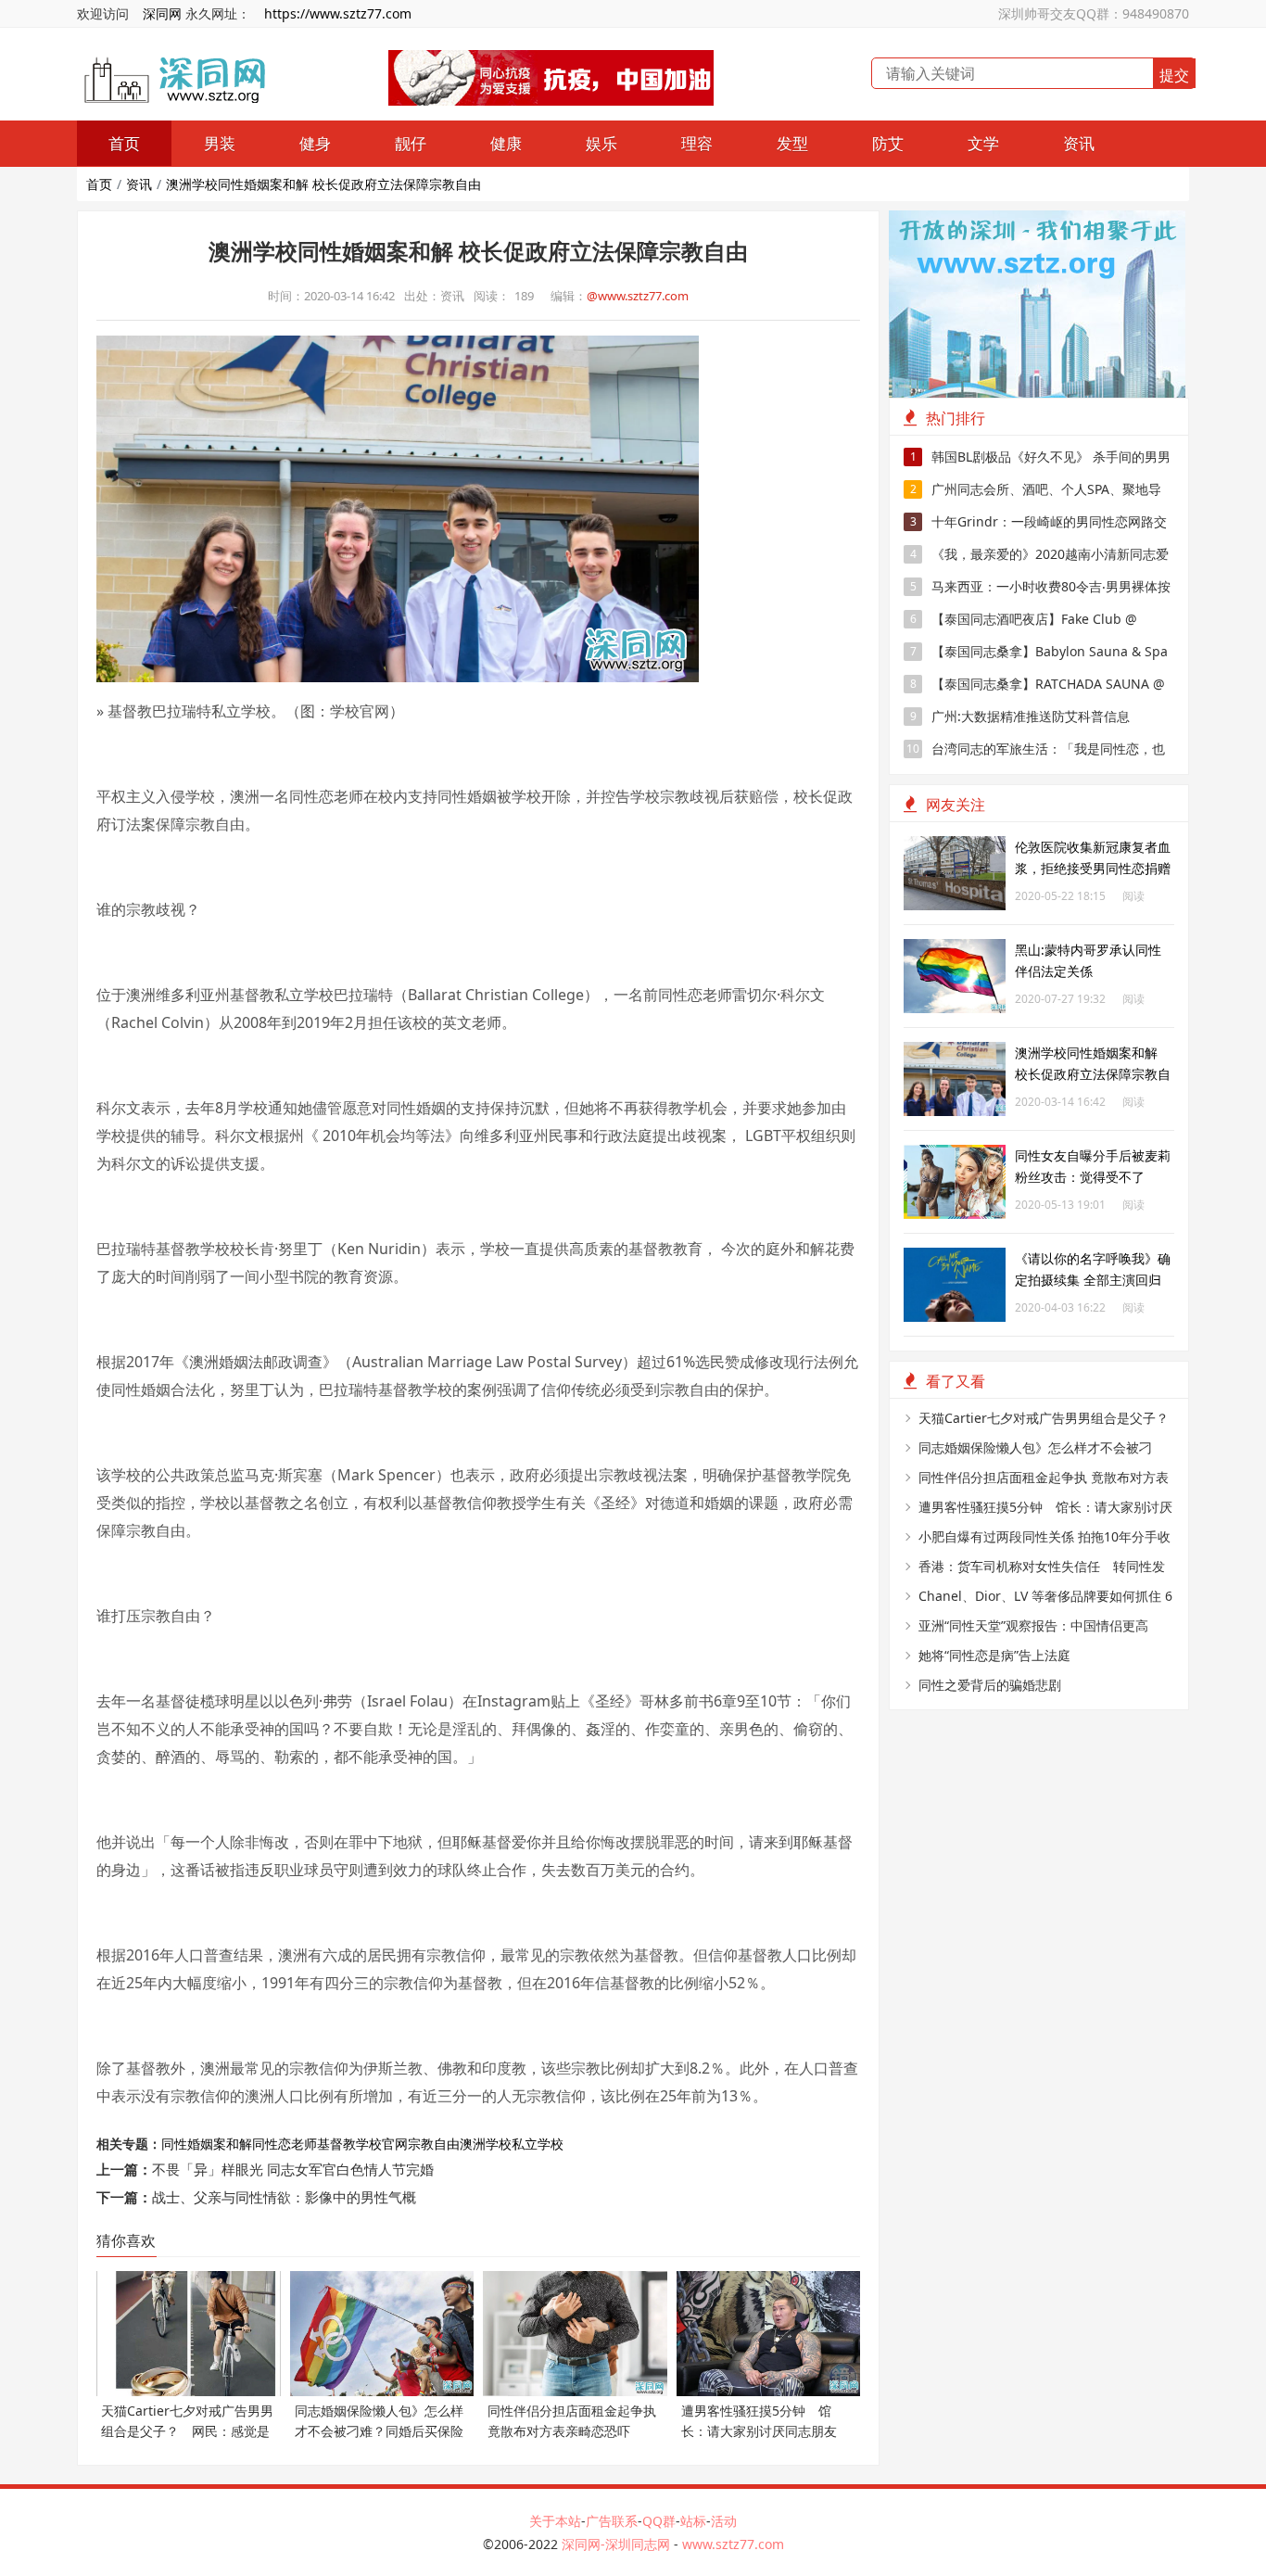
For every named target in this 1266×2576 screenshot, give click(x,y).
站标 (693, 2521)
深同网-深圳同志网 (618, 2544)
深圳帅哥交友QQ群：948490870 (1094, 13)
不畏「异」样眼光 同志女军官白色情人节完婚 (293, 2169)
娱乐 (601, 143)
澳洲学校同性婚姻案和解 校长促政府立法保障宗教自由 (323, 184)
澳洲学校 (486, 2144)
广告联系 (612, 2521)
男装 (220, 143)
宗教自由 (434, 2144)
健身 (315, 143)
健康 (506, 143)
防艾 (888, 143)
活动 (724, 2521)
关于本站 (555, 2521)
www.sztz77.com (733, 2544)
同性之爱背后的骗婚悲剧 (990, 1685)
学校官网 (382, 2144)
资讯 (1079, 143)
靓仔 (411, 143)
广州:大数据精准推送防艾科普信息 (1020, 716)
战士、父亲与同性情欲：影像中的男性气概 (284, 2197)
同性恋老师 (285, 2144)
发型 (792, 143)
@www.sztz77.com (638, 296)
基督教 (336, 2144)
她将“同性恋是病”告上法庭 (994, 1655)
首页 (124, 143)
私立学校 (538, 2144)
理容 (697, 143)
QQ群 (659, 2521)
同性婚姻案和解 (207, 2144)
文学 (983, 143)
